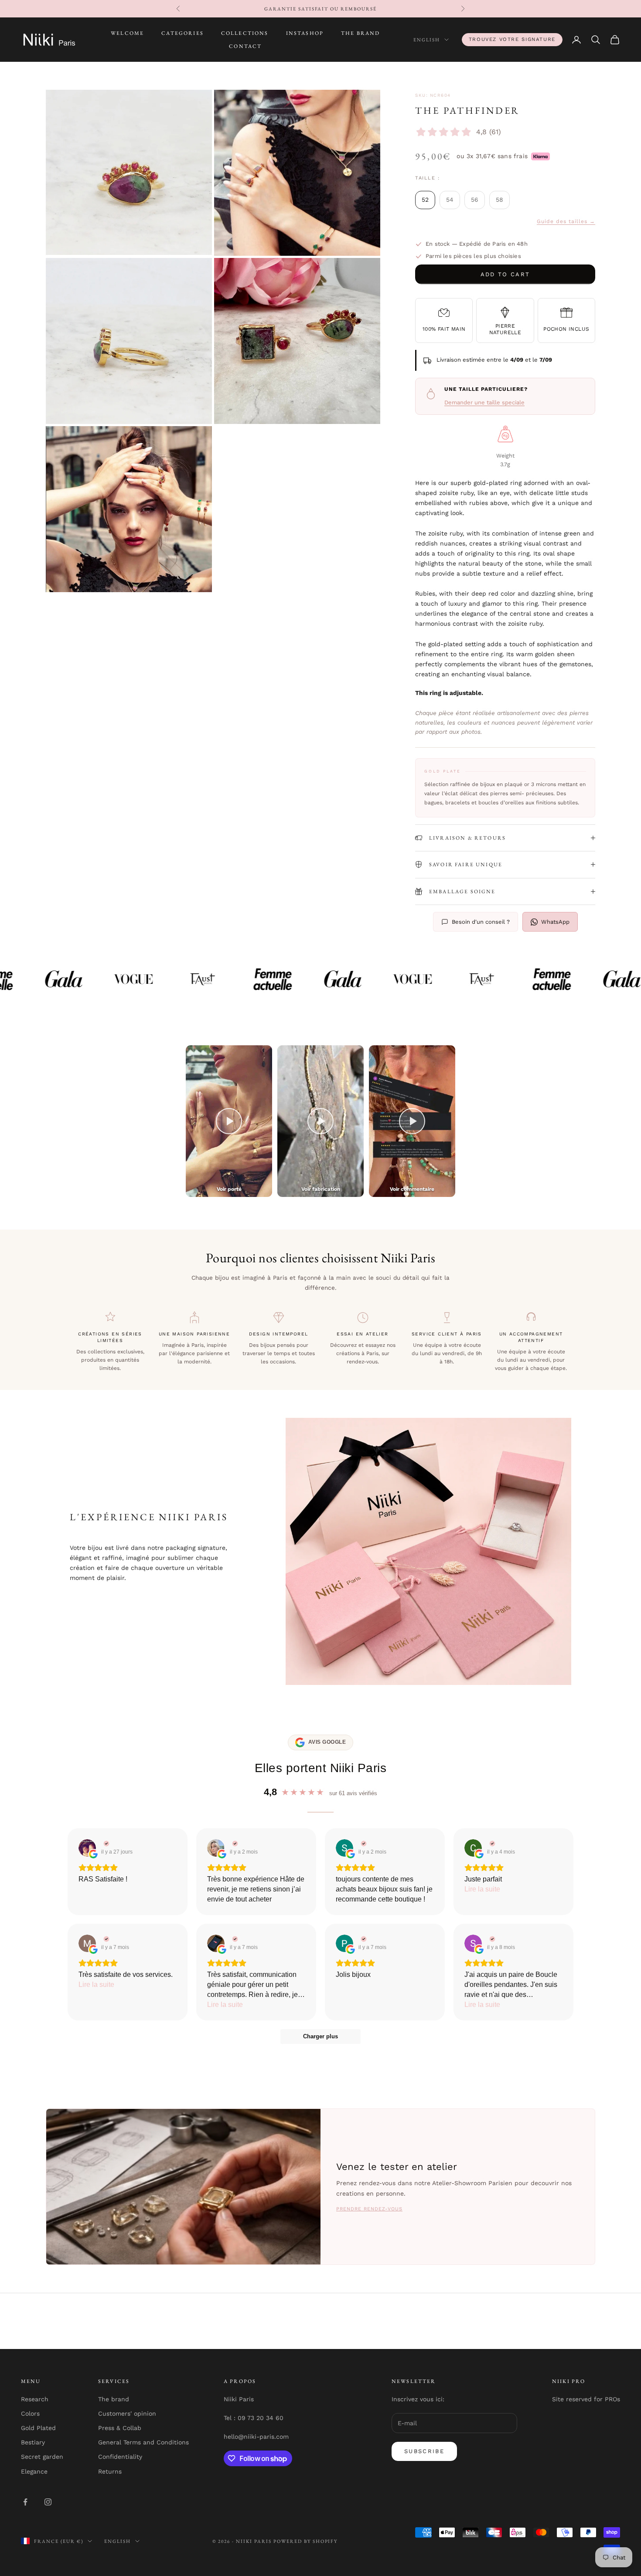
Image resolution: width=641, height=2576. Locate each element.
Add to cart (505, 274)
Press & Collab (120, 2428)
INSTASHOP (305, 33)
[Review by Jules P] (234, 1939)
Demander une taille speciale (484, 402)
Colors (30, 2413)
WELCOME (127, 33)
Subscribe (424, 2451)
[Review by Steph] (363, 1844)
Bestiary (33, 2442)
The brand (114, 2399)
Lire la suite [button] (482, 1889)
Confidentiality (120, 2457)
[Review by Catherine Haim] (234, 1844)
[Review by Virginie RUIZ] (105, 1844)
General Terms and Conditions (143, 2442)
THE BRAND (360, 33)
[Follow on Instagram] (48, 2502)
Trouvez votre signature (512, 39)
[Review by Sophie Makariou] (491, 1939)
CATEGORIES (182, 33)
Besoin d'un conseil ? (481, 922)
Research (35, 2399)
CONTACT (245, 46)
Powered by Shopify (306, 2541)
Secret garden (42, 2457)
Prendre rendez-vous (369, 2209)
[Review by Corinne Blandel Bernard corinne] (491, 1844)
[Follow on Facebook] (25, 2502)
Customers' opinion (127, 2413)
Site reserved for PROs (586, 2399)
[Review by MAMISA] (105, 1939)
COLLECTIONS (245, 33)
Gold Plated (38, 2428)
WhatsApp (555, 922)
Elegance (34, 2471)
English (427, 40)
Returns (110, 2471)
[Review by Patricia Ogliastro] (363, 1939)
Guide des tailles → (566, 221)
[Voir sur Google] (87, 1848)
